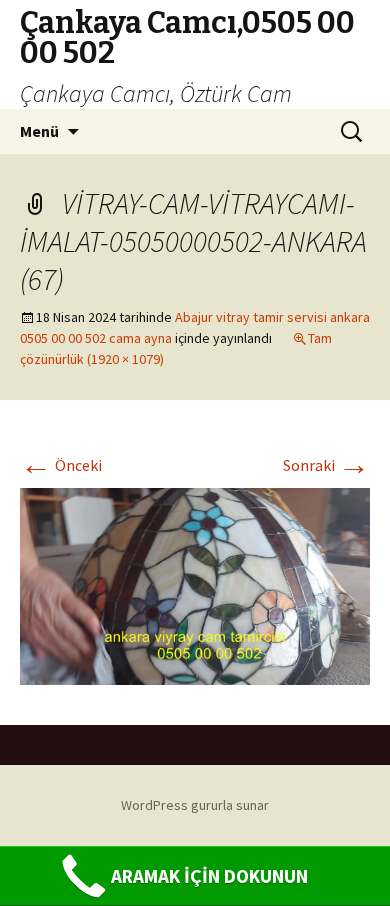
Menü (39, 131)
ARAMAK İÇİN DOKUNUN (209, 876)
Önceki (61, 465)
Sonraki (326, 465)
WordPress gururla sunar (195, 805)
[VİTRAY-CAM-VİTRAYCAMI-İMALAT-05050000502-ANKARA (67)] (195, 584)
